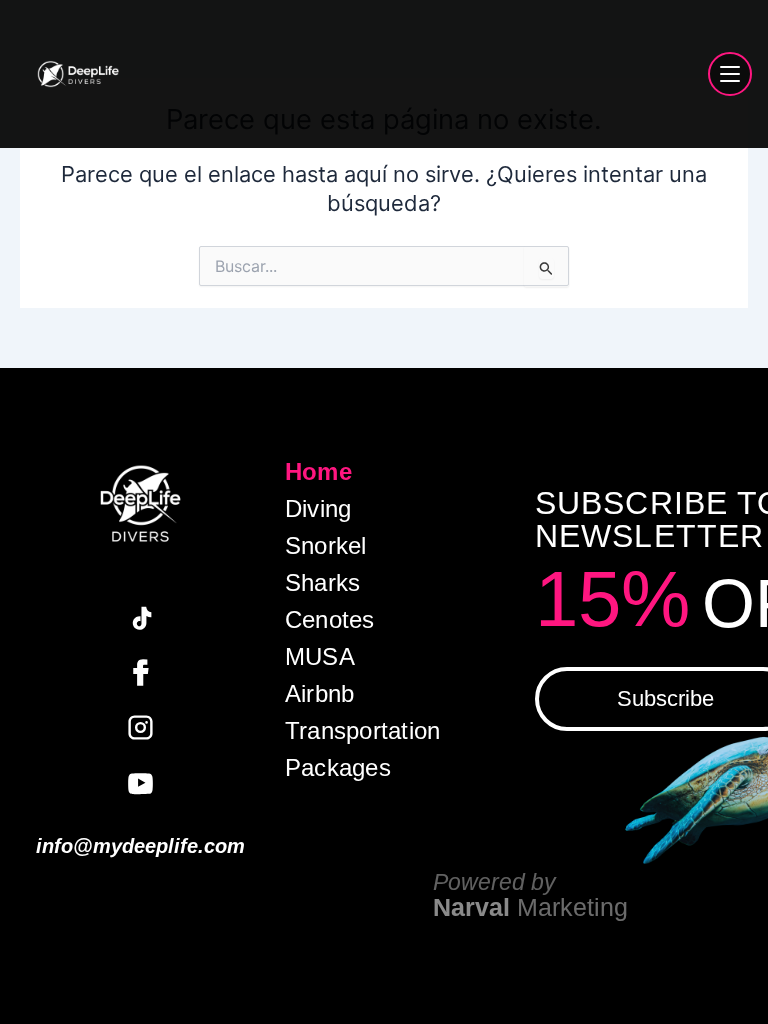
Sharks (322, 583)
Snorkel (326, 546)
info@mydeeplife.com (140, 846)
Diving (318, 509)
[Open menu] (730, 74)
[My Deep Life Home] (78, 74)
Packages (338, 768)
